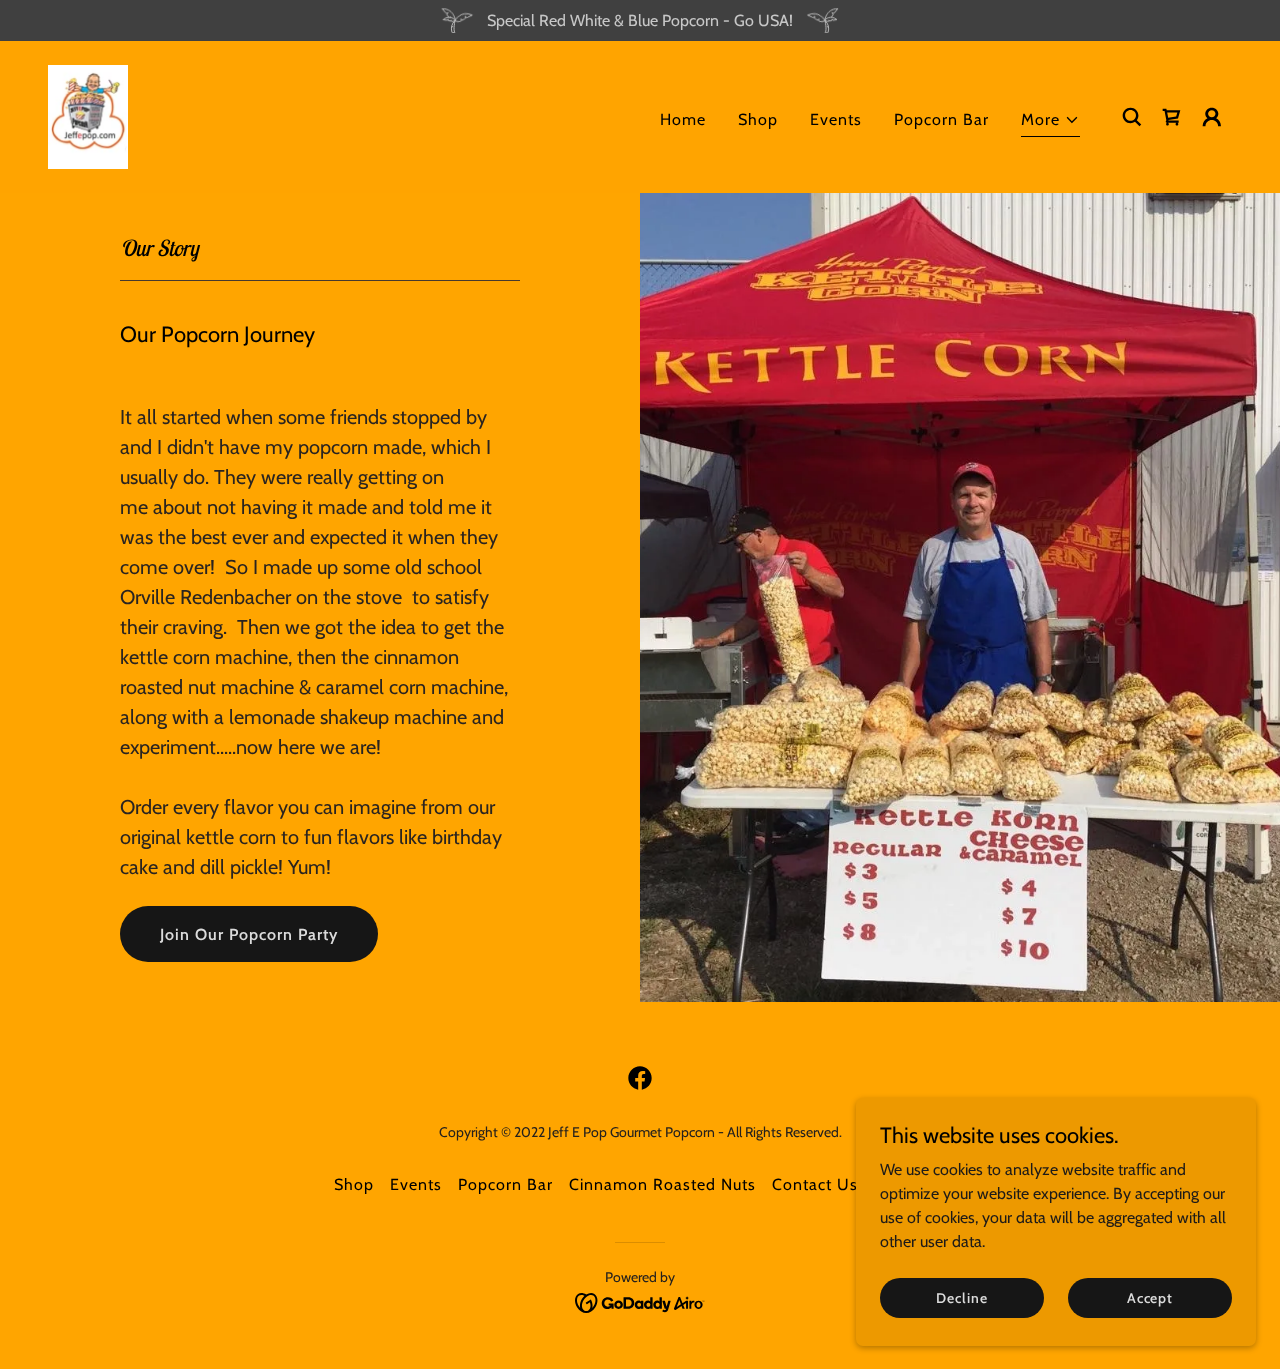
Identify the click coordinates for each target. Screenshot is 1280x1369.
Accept (1150, 1297)
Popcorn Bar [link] (941, 119)
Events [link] (836, 119)
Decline (961, 1297)
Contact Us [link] (815, 1184)
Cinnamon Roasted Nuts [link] (662, 1184)
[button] (1050, 122)
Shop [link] (758, 119)
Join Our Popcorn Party (249, 934)
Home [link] (683, 119)
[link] (88, 115)
